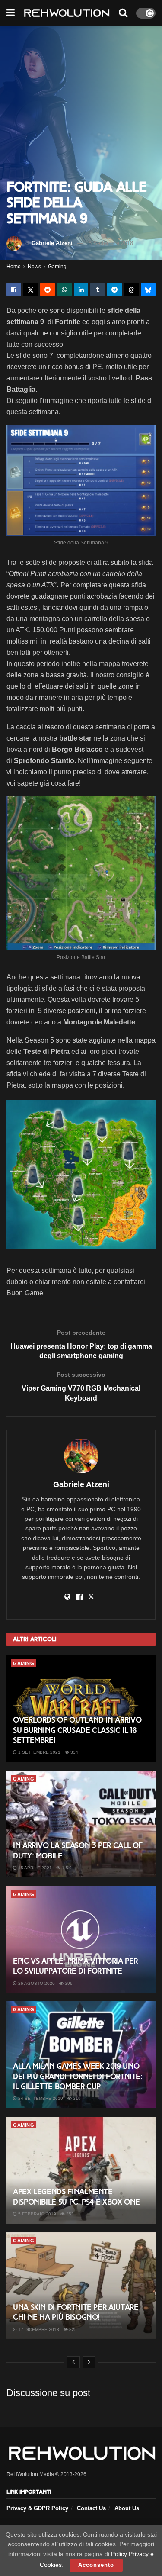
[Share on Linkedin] (81, 290)
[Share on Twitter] (31, 290)
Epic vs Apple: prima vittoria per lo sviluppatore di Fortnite (75, 1966)
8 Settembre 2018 (111, 243)
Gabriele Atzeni (52, 243)
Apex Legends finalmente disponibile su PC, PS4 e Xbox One (76, 2197)
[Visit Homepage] (67, 13)
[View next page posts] (89, 2362)
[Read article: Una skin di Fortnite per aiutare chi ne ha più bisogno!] (81, 2286)
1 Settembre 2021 (39, 1752)
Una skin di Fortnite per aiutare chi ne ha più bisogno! (76, 2312)
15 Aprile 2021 (34, 1868)
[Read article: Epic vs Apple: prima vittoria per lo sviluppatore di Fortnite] (81, 1940)
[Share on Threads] (131, 290)
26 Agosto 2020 (36, 1983)
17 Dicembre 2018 (38, 2330)
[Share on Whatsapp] (64, 290)
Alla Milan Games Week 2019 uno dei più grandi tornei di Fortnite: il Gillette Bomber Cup (78, 2076)
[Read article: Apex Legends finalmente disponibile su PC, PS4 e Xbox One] (81, 2170)
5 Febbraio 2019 (37, 2214)
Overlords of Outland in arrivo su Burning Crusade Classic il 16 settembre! (77, 1730)
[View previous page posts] (73, 2362)
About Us (127, 2508)
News (34, 267)
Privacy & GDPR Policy (37, 2508)
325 (72, 2330)
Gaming (57, 267)
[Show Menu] (11, 13)
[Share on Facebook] (14, 290)
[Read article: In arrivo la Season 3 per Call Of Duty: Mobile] (81, 1824)
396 (68, 1983)
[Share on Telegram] (114, 290)
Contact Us (91, 2508)
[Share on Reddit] (48, 290)
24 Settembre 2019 (40, 2098)
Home (14, 267)
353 (69, 2214)
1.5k (66, 1868)
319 (76, 2098)
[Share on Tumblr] (98, 290)
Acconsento (96, 2565)
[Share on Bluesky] (148, 290)
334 (74, 1752)
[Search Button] (123, 13)
